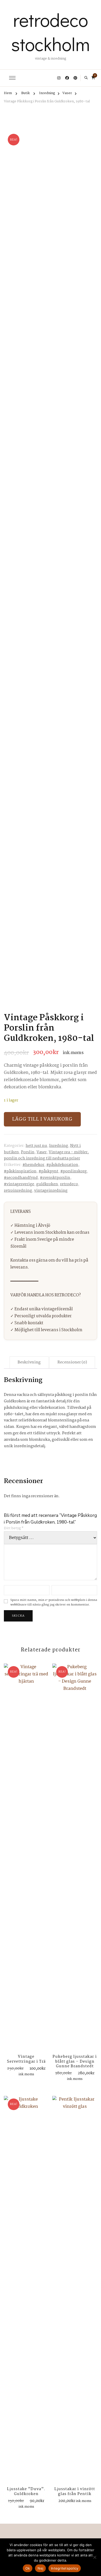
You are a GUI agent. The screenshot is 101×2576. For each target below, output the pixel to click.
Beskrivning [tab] (29, 1362)
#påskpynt (48, 1171)
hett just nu (36, 1146)
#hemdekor (33, 1165)
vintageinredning (51, 1191)
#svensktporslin (55, 1178)
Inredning (59, 1146)
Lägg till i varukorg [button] (26, 1858)
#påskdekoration (62, 1165)
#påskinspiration (20, 1171)
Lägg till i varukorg (42, 1119)
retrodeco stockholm (51, 32)
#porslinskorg (74, 1171)
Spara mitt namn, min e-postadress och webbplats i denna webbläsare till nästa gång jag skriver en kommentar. (54, 1603)
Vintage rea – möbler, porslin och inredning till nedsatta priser (46, 1155)
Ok (28, 2568)
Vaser (42, 1152)
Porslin (28, 1152)
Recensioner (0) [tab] (72, 1362)
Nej (40, 2568)
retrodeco (69, 1184)
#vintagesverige (19, 1184)
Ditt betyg (14, 1528)
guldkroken (47, 1184)
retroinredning (18, 1191)
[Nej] (95, 2557)
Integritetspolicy (65, 2568)
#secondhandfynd (21, 1178)
